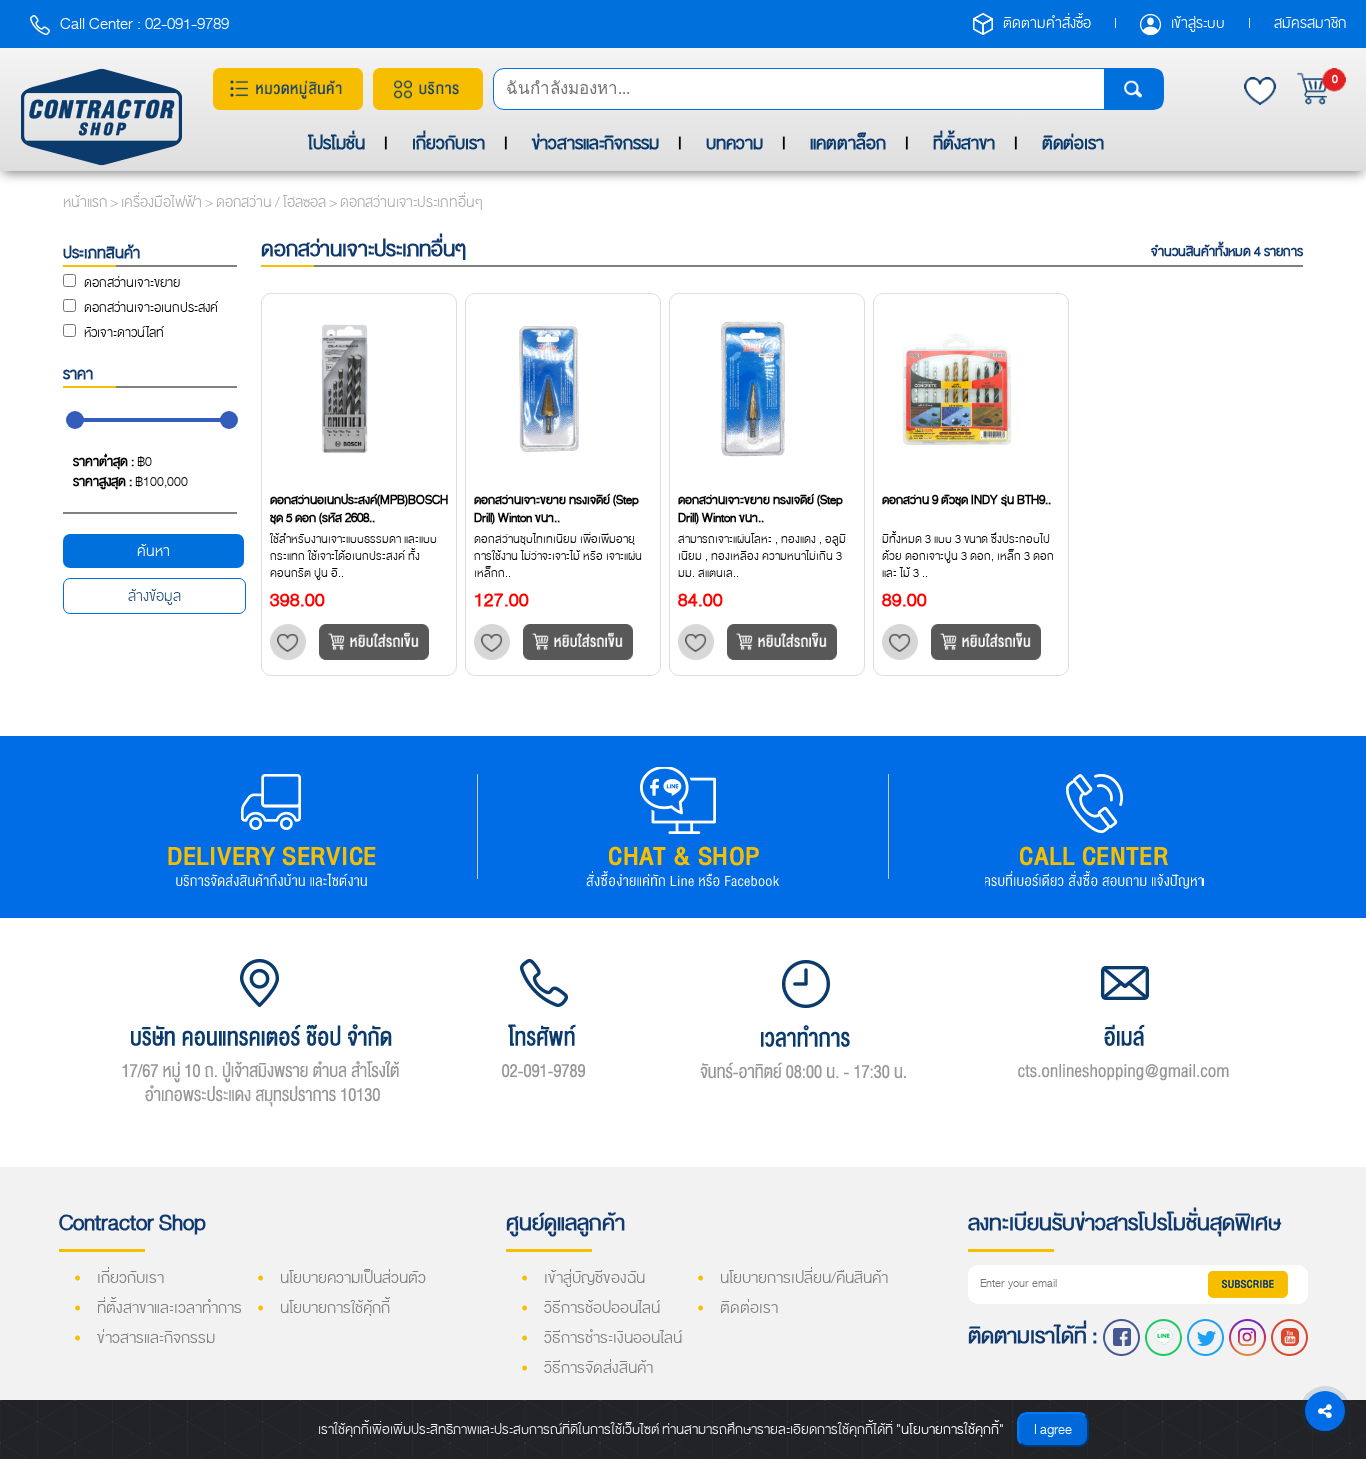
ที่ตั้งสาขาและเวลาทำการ (169, 1308)
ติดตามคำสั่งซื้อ (1048, 23)
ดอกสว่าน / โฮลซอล (272, 202)
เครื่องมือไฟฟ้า (163, 202)
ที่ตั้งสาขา (964, 143)
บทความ (734, 143)
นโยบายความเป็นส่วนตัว (353, 1278)
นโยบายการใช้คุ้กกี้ (335, 1308)
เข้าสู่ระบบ (1199, 23)
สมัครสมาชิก (1310, 23)
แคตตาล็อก (848, 143)
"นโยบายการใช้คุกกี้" (950, 1429)
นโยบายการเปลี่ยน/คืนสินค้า (804, 1278)
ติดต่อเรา (1073, 143)
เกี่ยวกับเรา (448, 143)
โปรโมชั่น (336, 143)
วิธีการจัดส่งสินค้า (598, 1368)
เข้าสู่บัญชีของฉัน (594, 1278)
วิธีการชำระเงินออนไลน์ (613, 1338)
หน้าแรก (85, 202)
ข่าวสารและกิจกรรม (595, 143)
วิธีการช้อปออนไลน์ (602, 1308)
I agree (1053, 1429)
